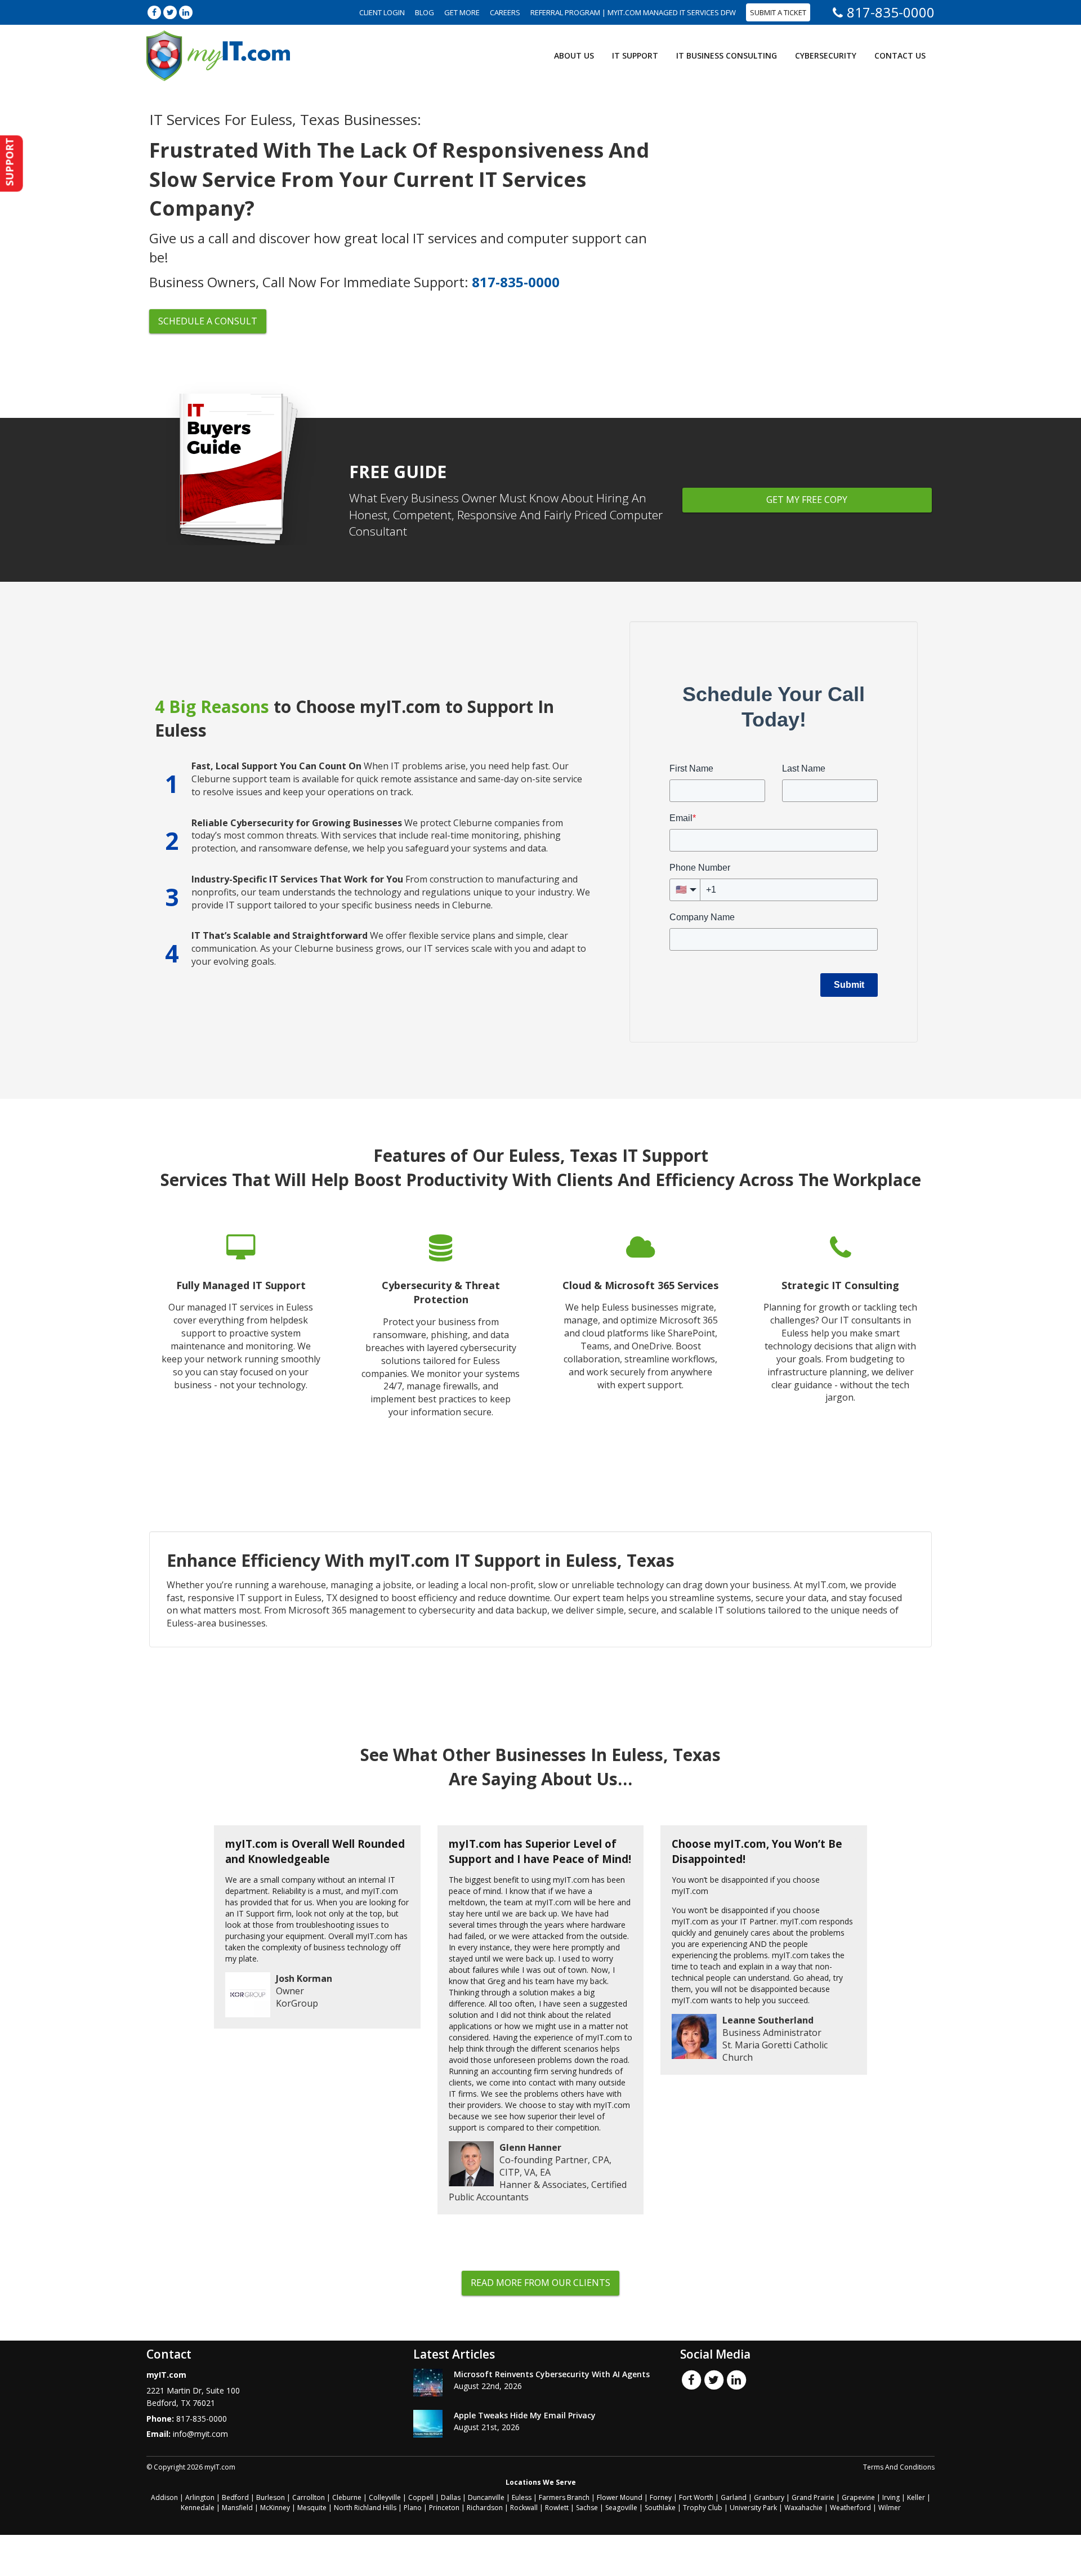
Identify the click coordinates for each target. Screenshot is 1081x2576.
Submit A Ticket (778, 12)
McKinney (275, 2508)
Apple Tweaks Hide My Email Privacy (525, 2415)
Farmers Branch (564, 2497)
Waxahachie (803, 2508)
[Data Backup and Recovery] (441, 1334)
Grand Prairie (813, 2497)
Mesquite (312, 2508)
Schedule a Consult (208, 321)
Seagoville (621, 2508)
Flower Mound (620, 2497)
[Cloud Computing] (640, 1334)
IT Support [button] (635, 55)
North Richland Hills (365, 2508)
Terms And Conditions (899, 2467)
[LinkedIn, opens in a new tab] (186, 12)
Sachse (587, 2508)
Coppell (421, 2497)
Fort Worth (696, 2497)
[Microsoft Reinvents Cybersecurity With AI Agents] (428, 2383)
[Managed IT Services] (241, 1334)
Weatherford (850, 2508)
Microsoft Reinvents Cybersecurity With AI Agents (552, 2374)
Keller (916, 2497)
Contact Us (900, 55)
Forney (661, 2497)
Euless (522, 2497)
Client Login (382, 12)
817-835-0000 (891, 12)
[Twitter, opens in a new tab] (170, 12)
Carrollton (309, 2497)
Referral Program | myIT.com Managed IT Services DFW (633, 12)
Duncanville (486, 2497)
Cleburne (347, 2497)
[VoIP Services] (840, 1334)
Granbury (769, 2497)
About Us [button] (574, 55)
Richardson (485, 2508)
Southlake (660, 2508)
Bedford (235, 2497)
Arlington (200, 2497)
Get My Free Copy (807, 500)
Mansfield (237, 2508)
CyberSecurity (826, 55)
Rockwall (524, 2508)
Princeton (444, 2508)
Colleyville (385, 2497)
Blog (425, 12)
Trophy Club (703, 2508)
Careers (505, 12)
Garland (734, 2497)
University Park (753, 2508)
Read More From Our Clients (540, 2283)
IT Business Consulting (727, 55)
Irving (891, 2497)
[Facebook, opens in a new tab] (154, 12)
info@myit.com (200, 2434)
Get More (462, 12)
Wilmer (890, 2508)
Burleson (271, 2497)
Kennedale (198, 2508)
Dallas (451, 2497)
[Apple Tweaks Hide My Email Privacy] (428, 2424)
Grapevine (858, 2497)
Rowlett (557, 2508)
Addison (164, 2497)
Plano (413, 2508)
